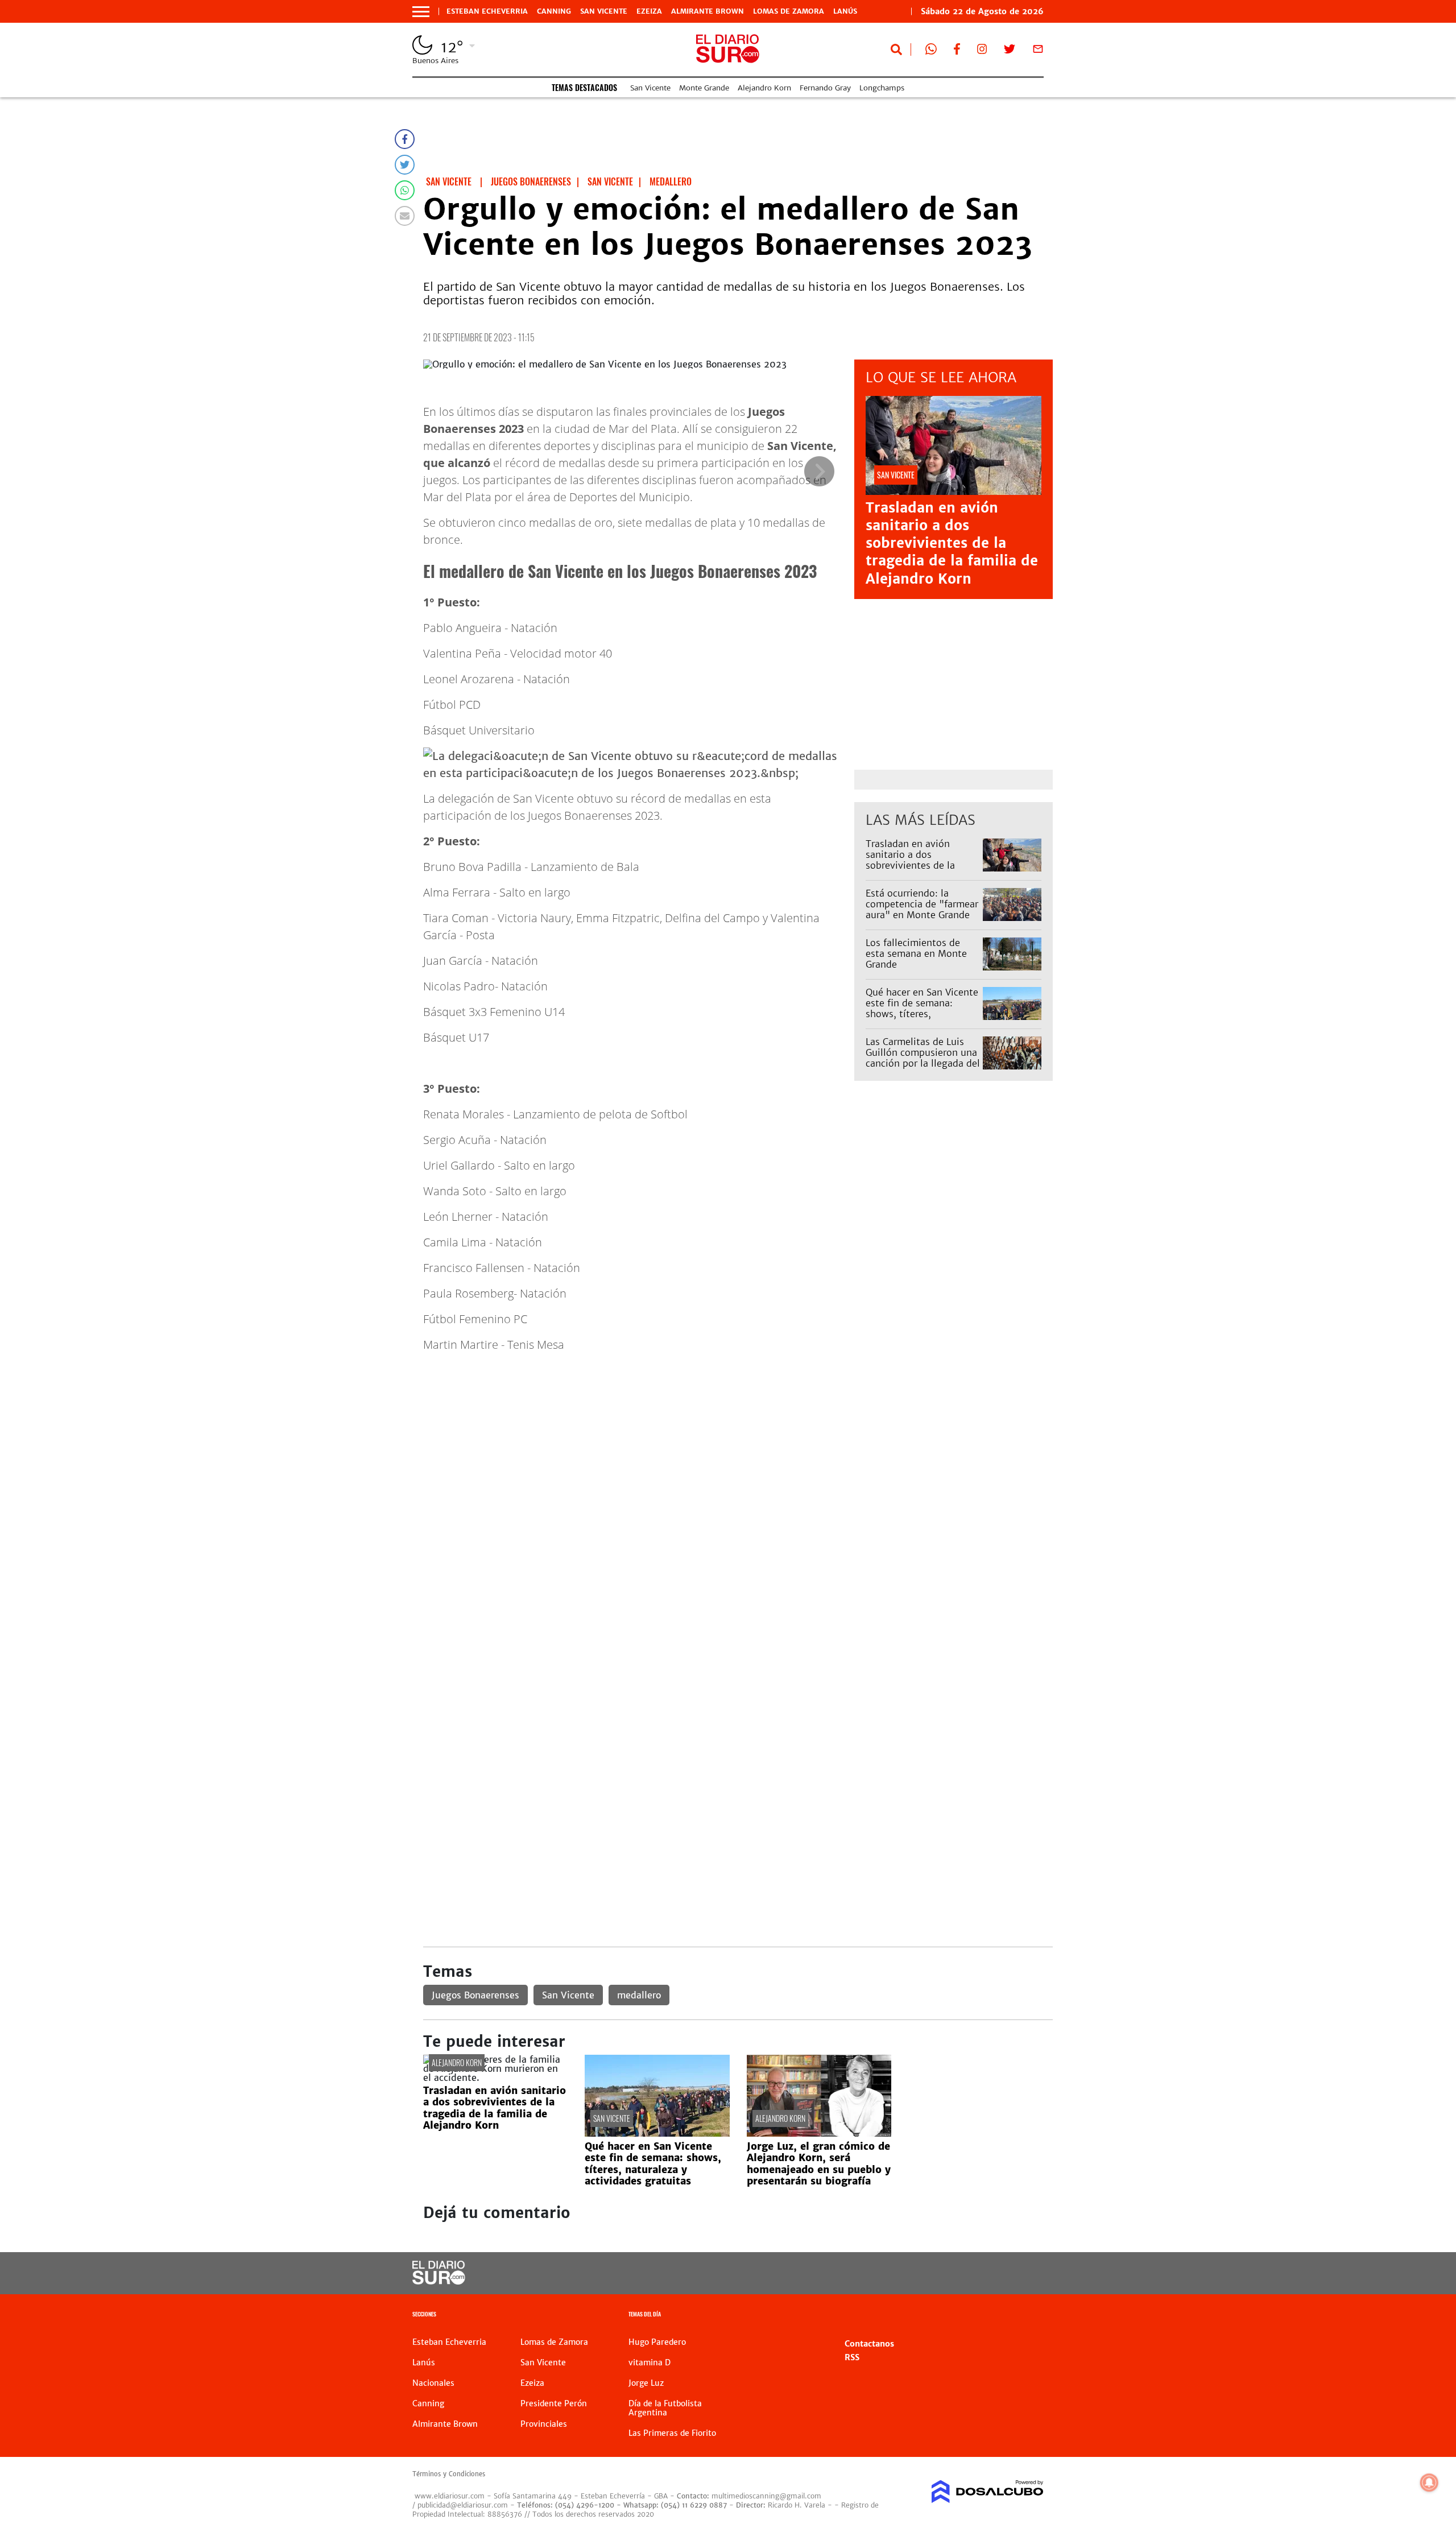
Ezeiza (649, 11)
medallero (639, 1995)
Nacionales (433, 2383)
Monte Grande (704, 88)
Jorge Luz (646, 2383)
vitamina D (650, 2362)
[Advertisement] (738, 1467)
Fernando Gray (825, 88)
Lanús (845, 11)
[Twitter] (405, 165)
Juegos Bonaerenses (475, 1995)
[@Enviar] (405, 216)
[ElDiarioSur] (439, 2281)
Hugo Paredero (657, 2342)
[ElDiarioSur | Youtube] (965, 2273)
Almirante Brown (708, 11)
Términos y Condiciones (449, 2474)
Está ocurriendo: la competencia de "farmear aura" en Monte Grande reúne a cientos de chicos (922, 910)
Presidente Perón (554, 2403)
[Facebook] (405, 139)
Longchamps (882, 88)
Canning (554, 11)
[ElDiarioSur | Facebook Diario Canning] (957, 51)
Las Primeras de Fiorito (672, 2433)
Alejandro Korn (764, 88)
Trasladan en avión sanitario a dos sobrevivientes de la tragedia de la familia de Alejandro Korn (952, 543)
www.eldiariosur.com (450, 2496)
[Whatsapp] (405, 190)
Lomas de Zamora (789, 11)
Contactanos (869, 2344)
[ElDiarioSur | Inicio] (1031, 2316)
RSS (852, 2357)
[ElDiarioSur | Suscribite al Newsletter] (1038, 51)
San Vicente (604, 11)
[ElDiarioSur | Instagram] (982, 51)
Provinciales (544, 2424)
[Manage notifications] (1429, 2483)
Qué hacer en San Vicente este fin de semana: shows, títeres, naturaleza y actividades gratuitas (922, 1014)
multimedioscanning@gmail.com (766, 2496)
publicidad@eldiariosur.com (463, 2505)
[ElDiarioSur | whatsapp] (931, 51)
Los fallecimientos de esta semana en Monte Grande (916, 953)
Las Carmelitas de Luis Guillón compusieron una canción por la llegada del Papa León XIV (923, 1058)
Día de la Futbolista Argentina (665, 2408)
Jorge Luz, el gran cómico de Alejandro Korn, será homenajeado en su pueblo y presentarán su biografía (819, 2164)
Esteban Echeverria (487, 11)
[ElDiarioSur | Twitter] (1010, 51)
